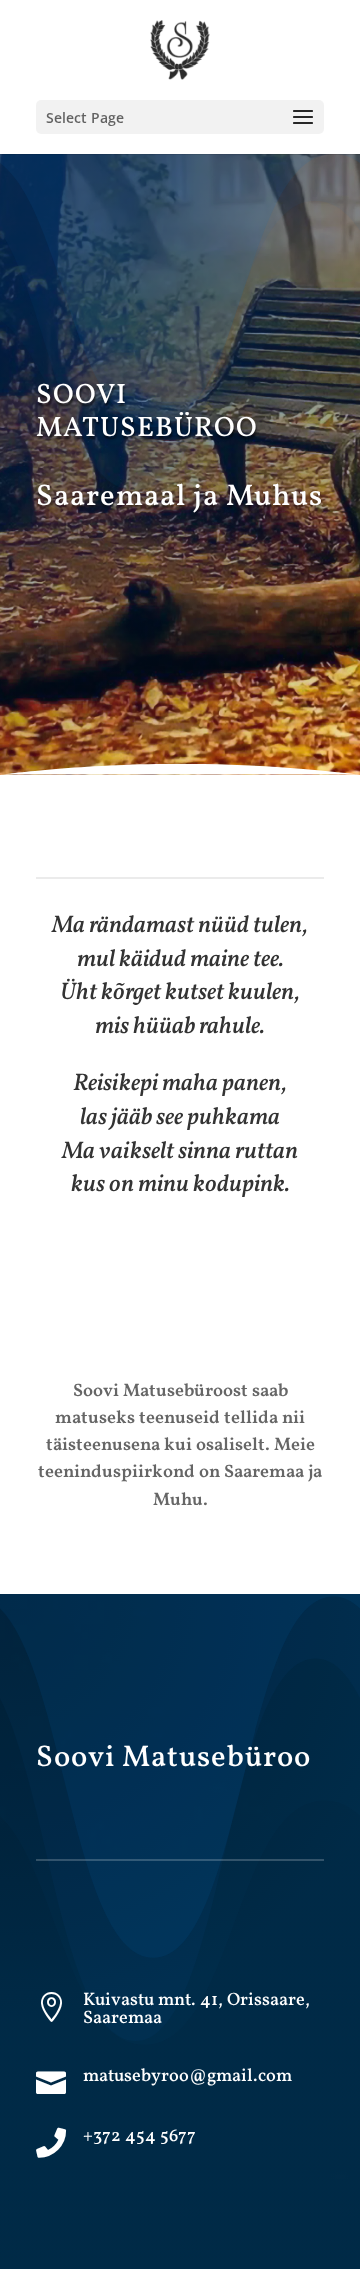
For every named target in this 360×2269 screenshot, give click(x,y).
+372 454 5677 (139, 2136)
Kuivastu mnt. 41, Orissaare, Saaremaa (196, 2009)
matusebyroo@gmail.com (187, 2076)
